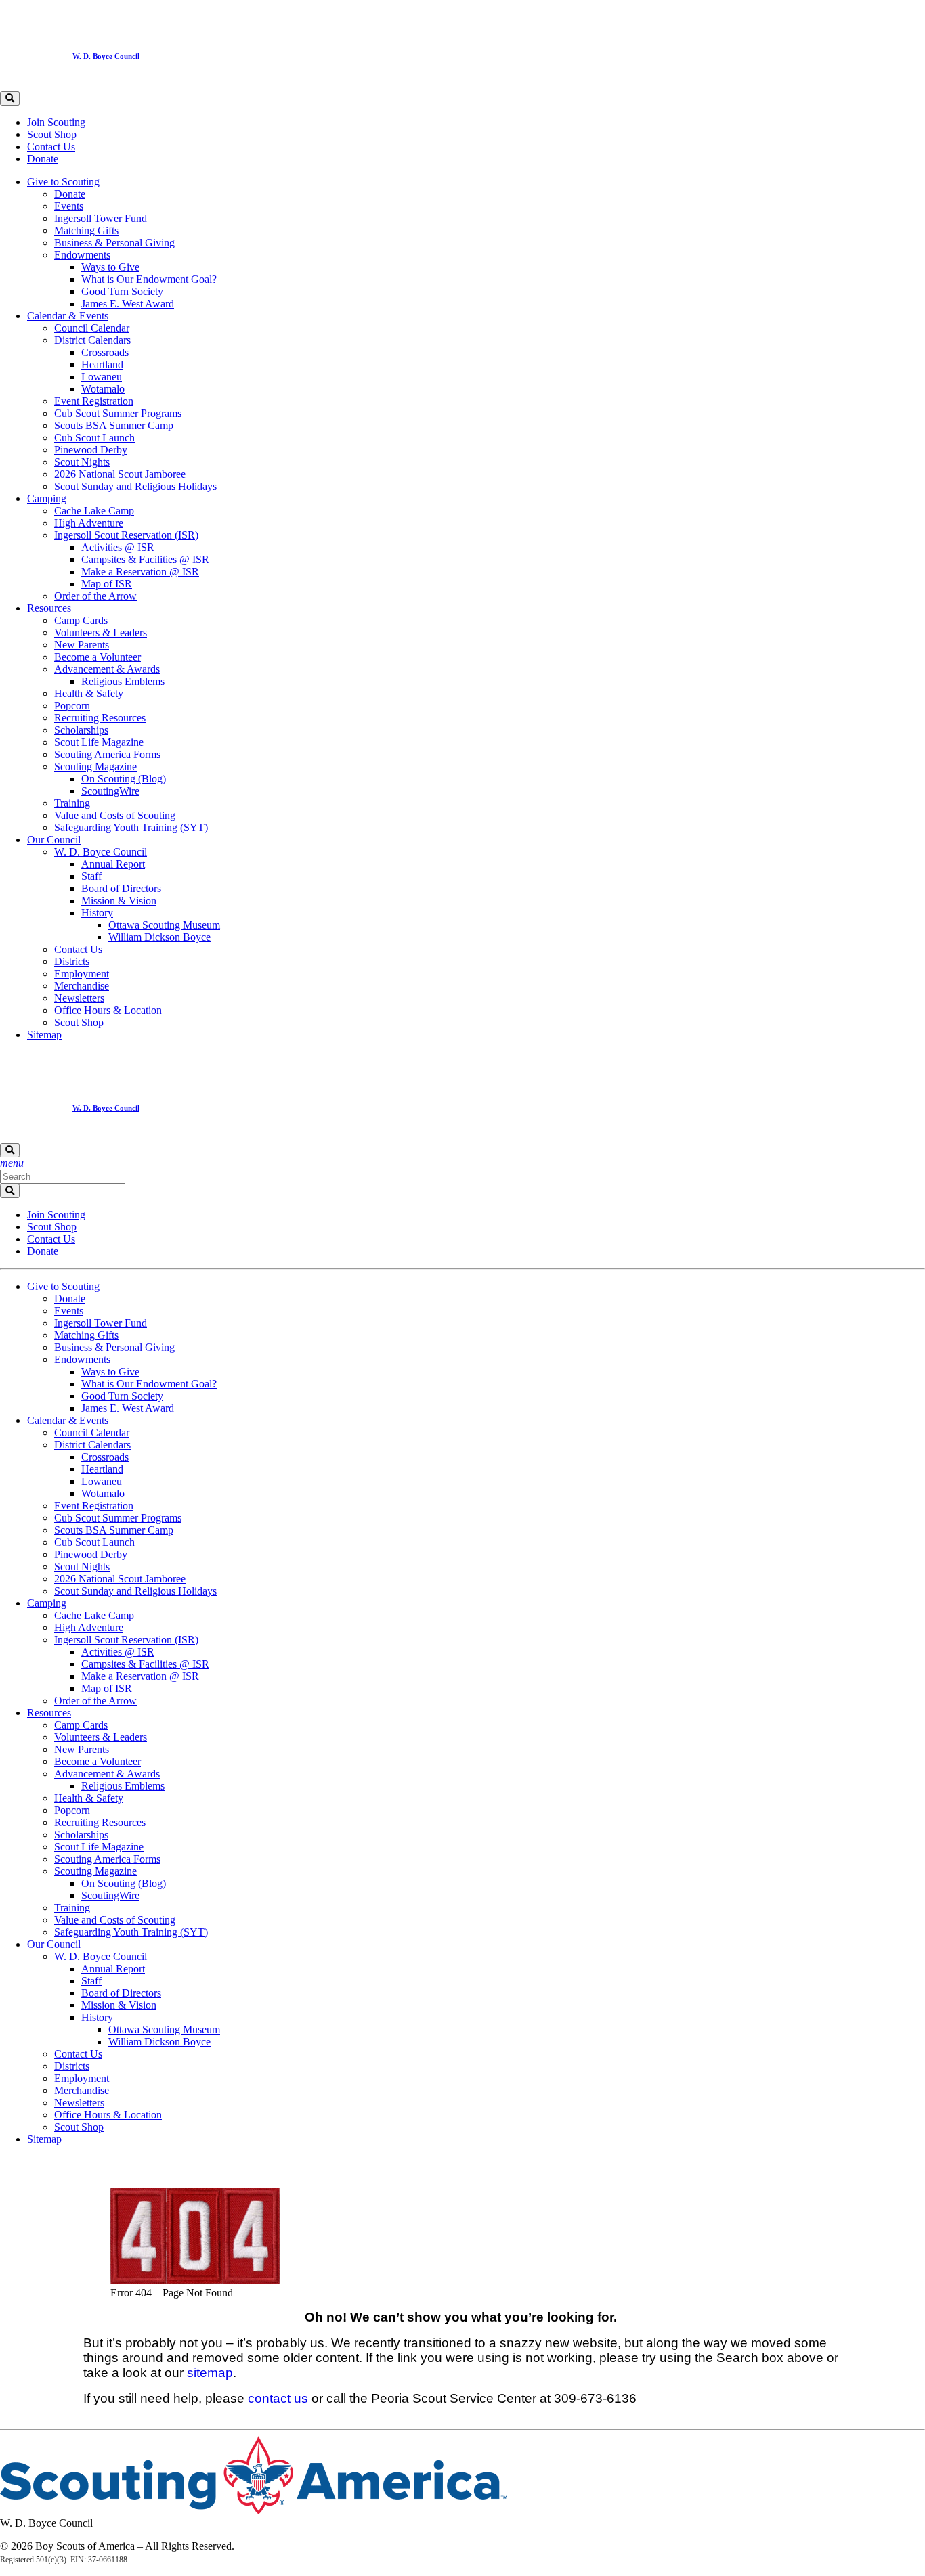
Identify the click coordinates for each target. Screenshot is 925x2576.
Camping (47, 498)
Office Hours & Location (108, 1010)
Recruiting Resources (100, 718)
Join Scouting (56, 122)
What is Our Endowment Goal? (149, 279)
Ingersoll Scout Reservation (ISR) (126, 535)
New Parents (82, 645)
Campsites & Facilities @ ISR (145, 559)
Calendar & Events (68, 316)
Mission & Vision (119, 901)
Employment (82, 974)
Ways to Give (110, 267)
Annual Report (113, 864)
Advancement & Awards (107, 669)
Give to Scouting (63, 182)
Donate (43, 159)
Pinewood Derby (91, 450)
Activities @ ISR (118, 547)
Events (69, 206)
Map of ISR (107, 584)
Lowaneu (102, 377)
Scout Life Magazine (99, 742)
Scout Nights (82, 462)
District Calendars (92, 340)
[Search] (10, 98)
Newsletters (79, 998)
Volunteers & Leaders (101, 632)
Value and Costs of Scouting (115, 815)
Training (72, 803)
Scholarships (81, 730)
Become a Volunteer (98, 657)
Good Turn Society (122, 291)
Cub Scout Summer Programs (118, 413)
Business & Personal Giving (114, 243)
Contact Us (51, 147)
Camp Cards (81, 620)
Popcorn (72, 706)
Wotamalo (103, 389)
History (97, 913)
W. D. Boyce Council (101, 852)
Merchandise (82, 986)
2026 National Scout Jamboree (120, 474)
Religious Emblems (123, 681)
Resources (49, 608)
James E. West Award (128, 304)
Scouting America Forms (107, 754)
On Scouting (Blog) (124, 779)
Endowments (82, 255)
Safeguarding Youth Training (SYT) (131, 827)
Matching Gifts (86, 230)
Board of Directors (121, 888)
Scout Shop (52, 134)
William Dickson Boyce (159, 937)
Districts (72, 961)
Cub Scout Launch (94, 438)
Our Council (54, 840)
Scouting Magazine (95, 767)
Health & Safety (89, 693)
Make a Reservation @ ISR (140, 572)
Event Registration (94, 401)
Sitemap (44, 1035)
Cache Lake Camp (94, 511)
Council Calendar (92, 328)
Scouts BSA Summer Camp (114, 425)
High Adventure (89, 523)
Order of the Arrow (95, 596)
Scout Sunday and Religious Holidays (135, 486)
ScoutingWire (110, 791)
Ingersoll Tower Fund (101, 218)
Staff (91, 876)
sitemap (210, 2373)
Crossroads (105, 352)
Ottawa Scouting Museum (164, 925)
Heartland (102, 364)
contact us (278, 2398)
